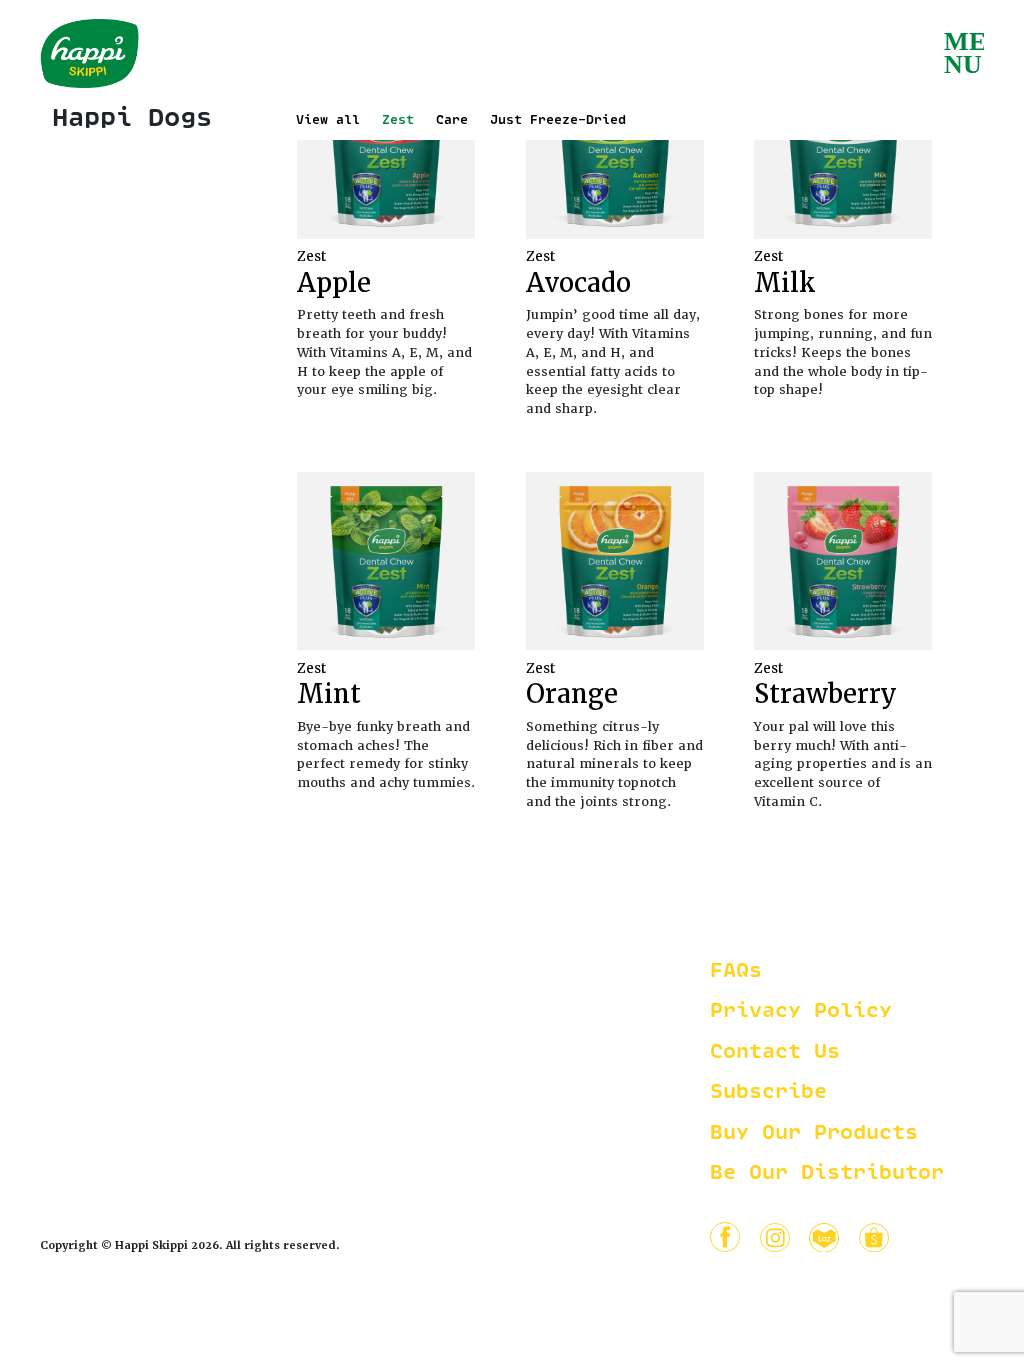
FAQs (736, 971)
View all (328, 120)
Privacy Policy (801, 1011)
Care (452, 120)
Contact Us (775, 1052)
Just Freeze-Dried (558, 120)
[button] (964, 50)
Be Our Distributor (827, 1173)
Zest (398, 120)
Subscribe (768, 1092)
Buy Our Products (814, 1133)
